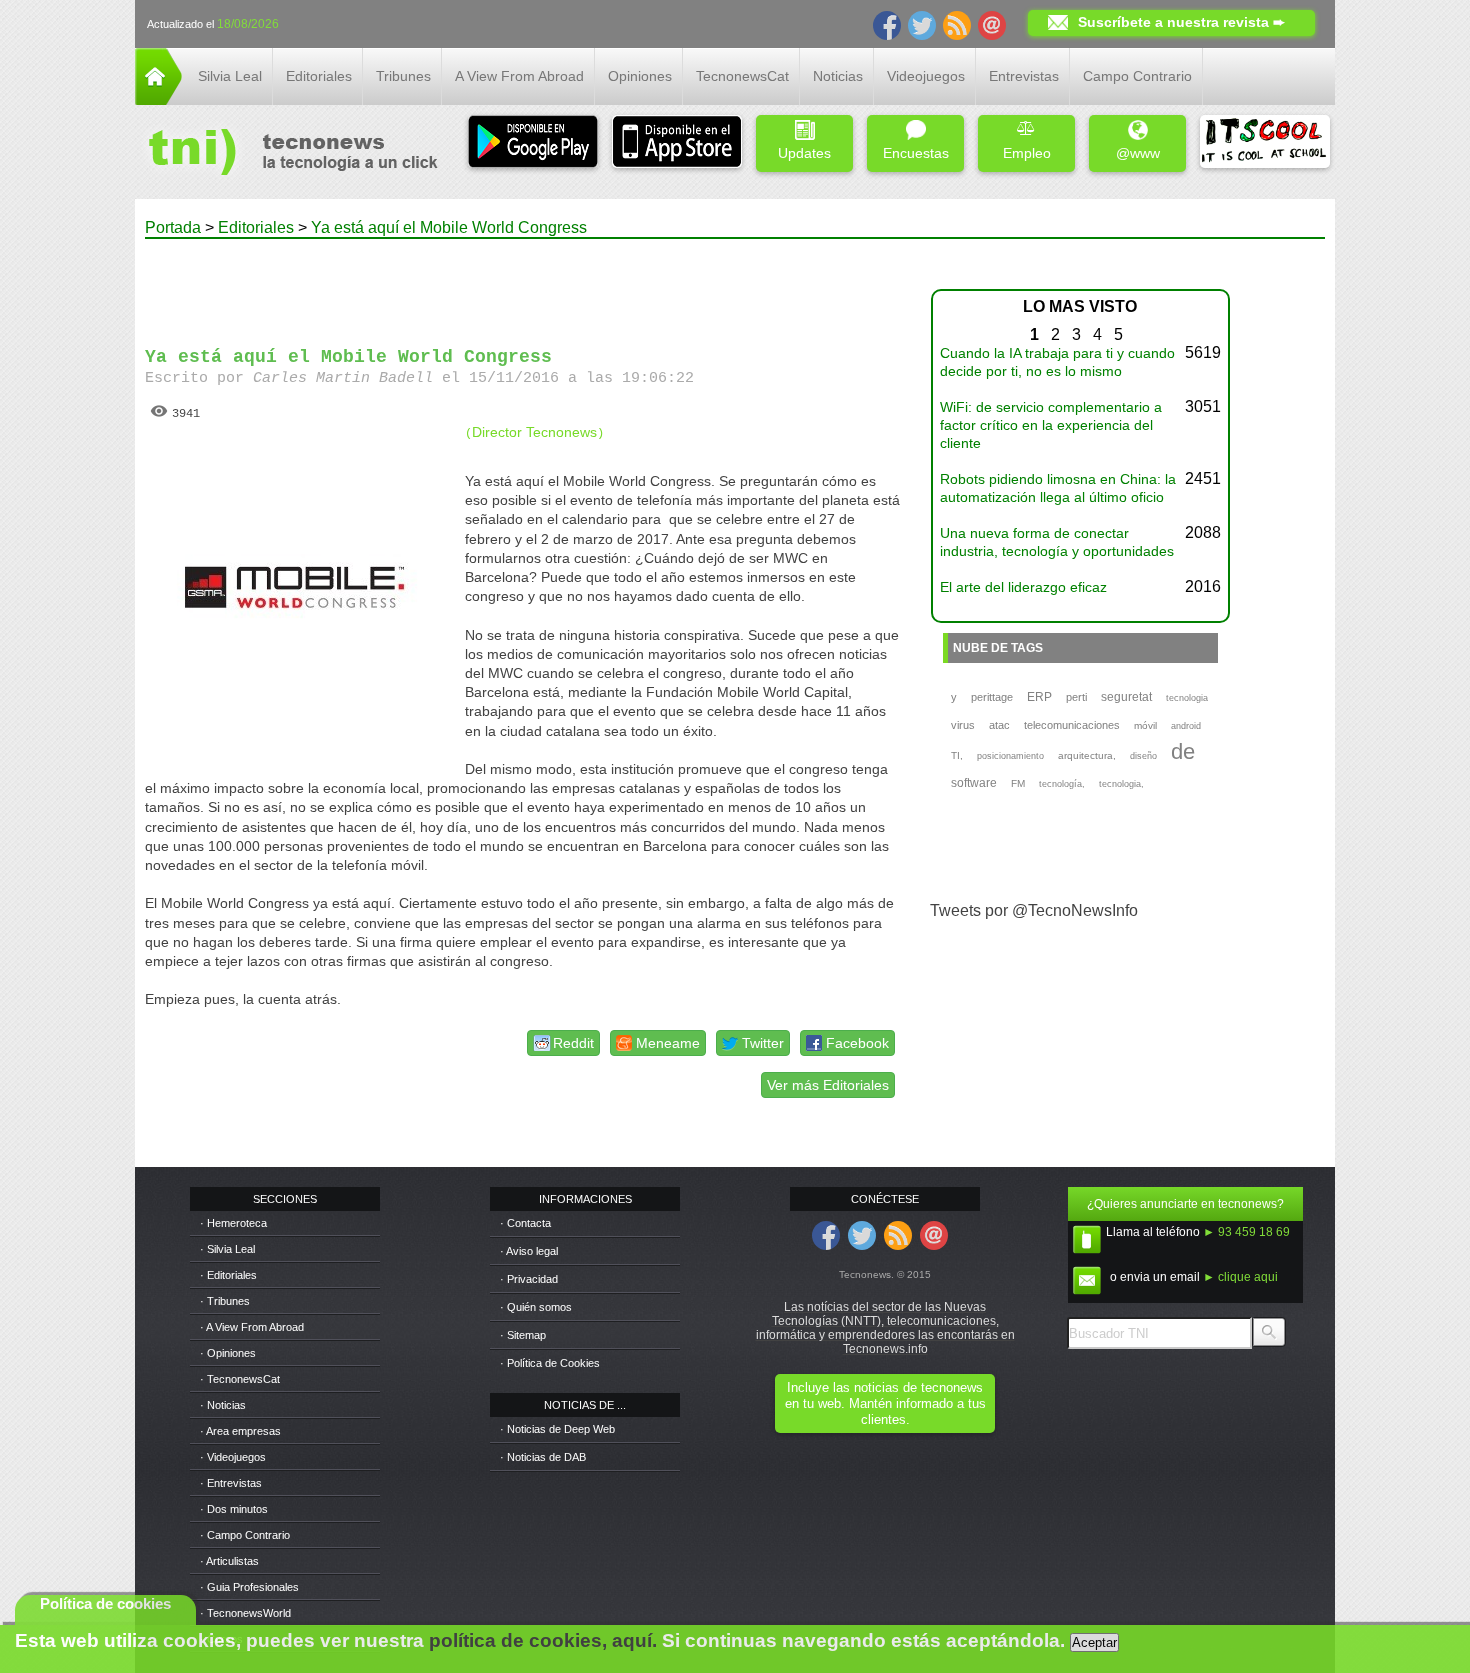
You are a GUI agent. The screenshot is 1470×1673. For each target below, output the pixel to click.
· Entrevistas (231, 1483)
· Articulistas (229, 1561)
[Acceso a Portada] (158, 99)
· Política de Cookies (550, 1363)
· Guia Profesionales (249, 1587)
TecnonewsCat (742, 76)
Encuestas (916, 153)
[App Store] (677, 143)
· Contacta (525, 1223)
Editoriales (319, 76)
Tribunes (403, 76)
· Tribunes (225, 1301)
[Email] (992, 24)
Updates (804, 153)
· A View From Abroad (252, 1327)
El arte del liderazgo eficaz (1023, 587)
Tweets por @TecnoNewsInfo (1034, 910)
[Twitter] (922, 24)
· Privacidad (529, 1279)
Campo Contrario (1137, 76)
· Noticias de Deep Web (557, 1429)
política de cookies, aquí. (543, 1640)
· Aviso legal (529, 1251)
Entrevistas (1024, 76)
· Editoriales (228, 1275)
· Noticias (223, 1405)
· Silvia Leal (227, 1249)
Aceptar (1094, 1642)
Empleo (1027, 153)
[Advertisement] (523, 284)
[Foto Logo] (286, 154)
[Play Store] (533, 143)
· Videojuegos (233, 1457)
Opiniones (640, 76)
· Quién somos (536, 1307)
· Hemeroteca (233, 1223)
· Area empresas (240, 1431)
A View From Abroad (519, 76)
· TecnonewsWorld (245, 1613)
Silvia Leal (230, 76)
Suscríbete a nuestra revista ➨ (1181, 22)
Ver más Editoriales (828, 1085)
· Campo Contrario (245, 1535)
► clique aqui (1240, 1277)
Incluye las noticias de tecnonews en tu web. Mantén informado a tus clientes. (885, 1403)
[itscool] (1265, 143)
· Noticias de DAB (543, 1457)
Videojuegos (926, 76)
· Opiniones (228, 1353)
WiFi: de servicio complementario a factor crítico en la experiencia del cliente (1051, 425)
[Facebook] (887, 24)
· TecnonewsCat (240, 1379)
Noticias (838, 76)
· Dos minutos (234, 1509)
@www (1138, 153)
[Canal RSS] (957, 24)
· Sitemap (523, 1335)
